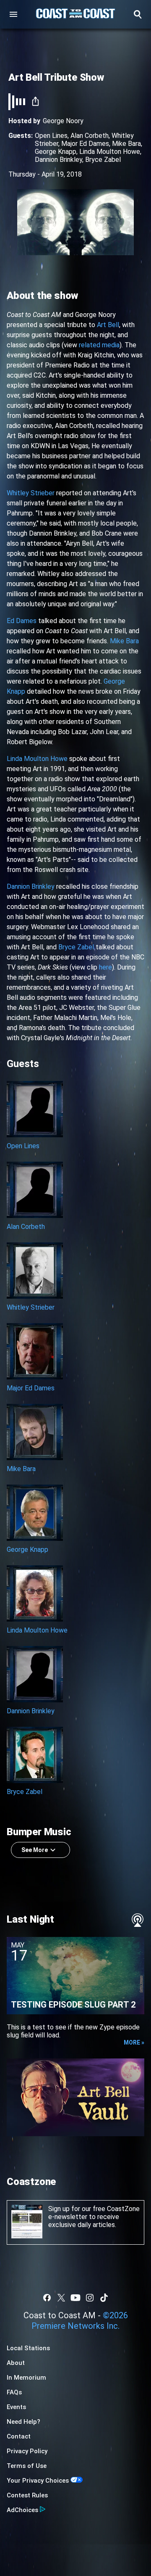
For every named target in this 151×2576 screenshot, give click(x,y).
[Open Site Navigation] (13, 14)
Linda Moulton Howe (110, 152)
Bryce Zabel (103, 160)
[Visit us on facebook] (47, 2298)
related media (99, 345)
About (16, 2363)
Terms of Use (27, 2466)
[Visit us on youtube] (75, 2298)
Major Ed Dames (85, 144)
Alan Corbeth (90, 136)
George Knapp (56, 152)
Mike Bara (126, 144)
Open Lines (51, 136)
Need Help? (23, 2422)
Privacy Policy (27, 2451)
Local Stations (28, 2348)
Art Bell (108, 325)
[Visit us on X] (61, 2298)
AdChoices (22, 2510)
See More (35, 1850)
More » (134, 2042)
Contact (19, 2436)
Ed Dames (22, 621)
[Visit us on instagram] (90, 2298)
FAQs (14, 2392)
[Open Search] (138, 14)
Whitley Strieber (31, 493)
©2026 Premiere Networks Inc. (80, 2321)
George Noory (63, 121)
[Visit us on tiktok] (104, 2298)
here (105, 967)
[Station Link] (75, 14)
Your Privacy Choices (38, 2481)
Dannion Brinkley (59, 160)
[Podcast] (138, 1920)
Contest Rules (27, 2495)
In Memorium (26, 2378)
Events (16, 2407)
